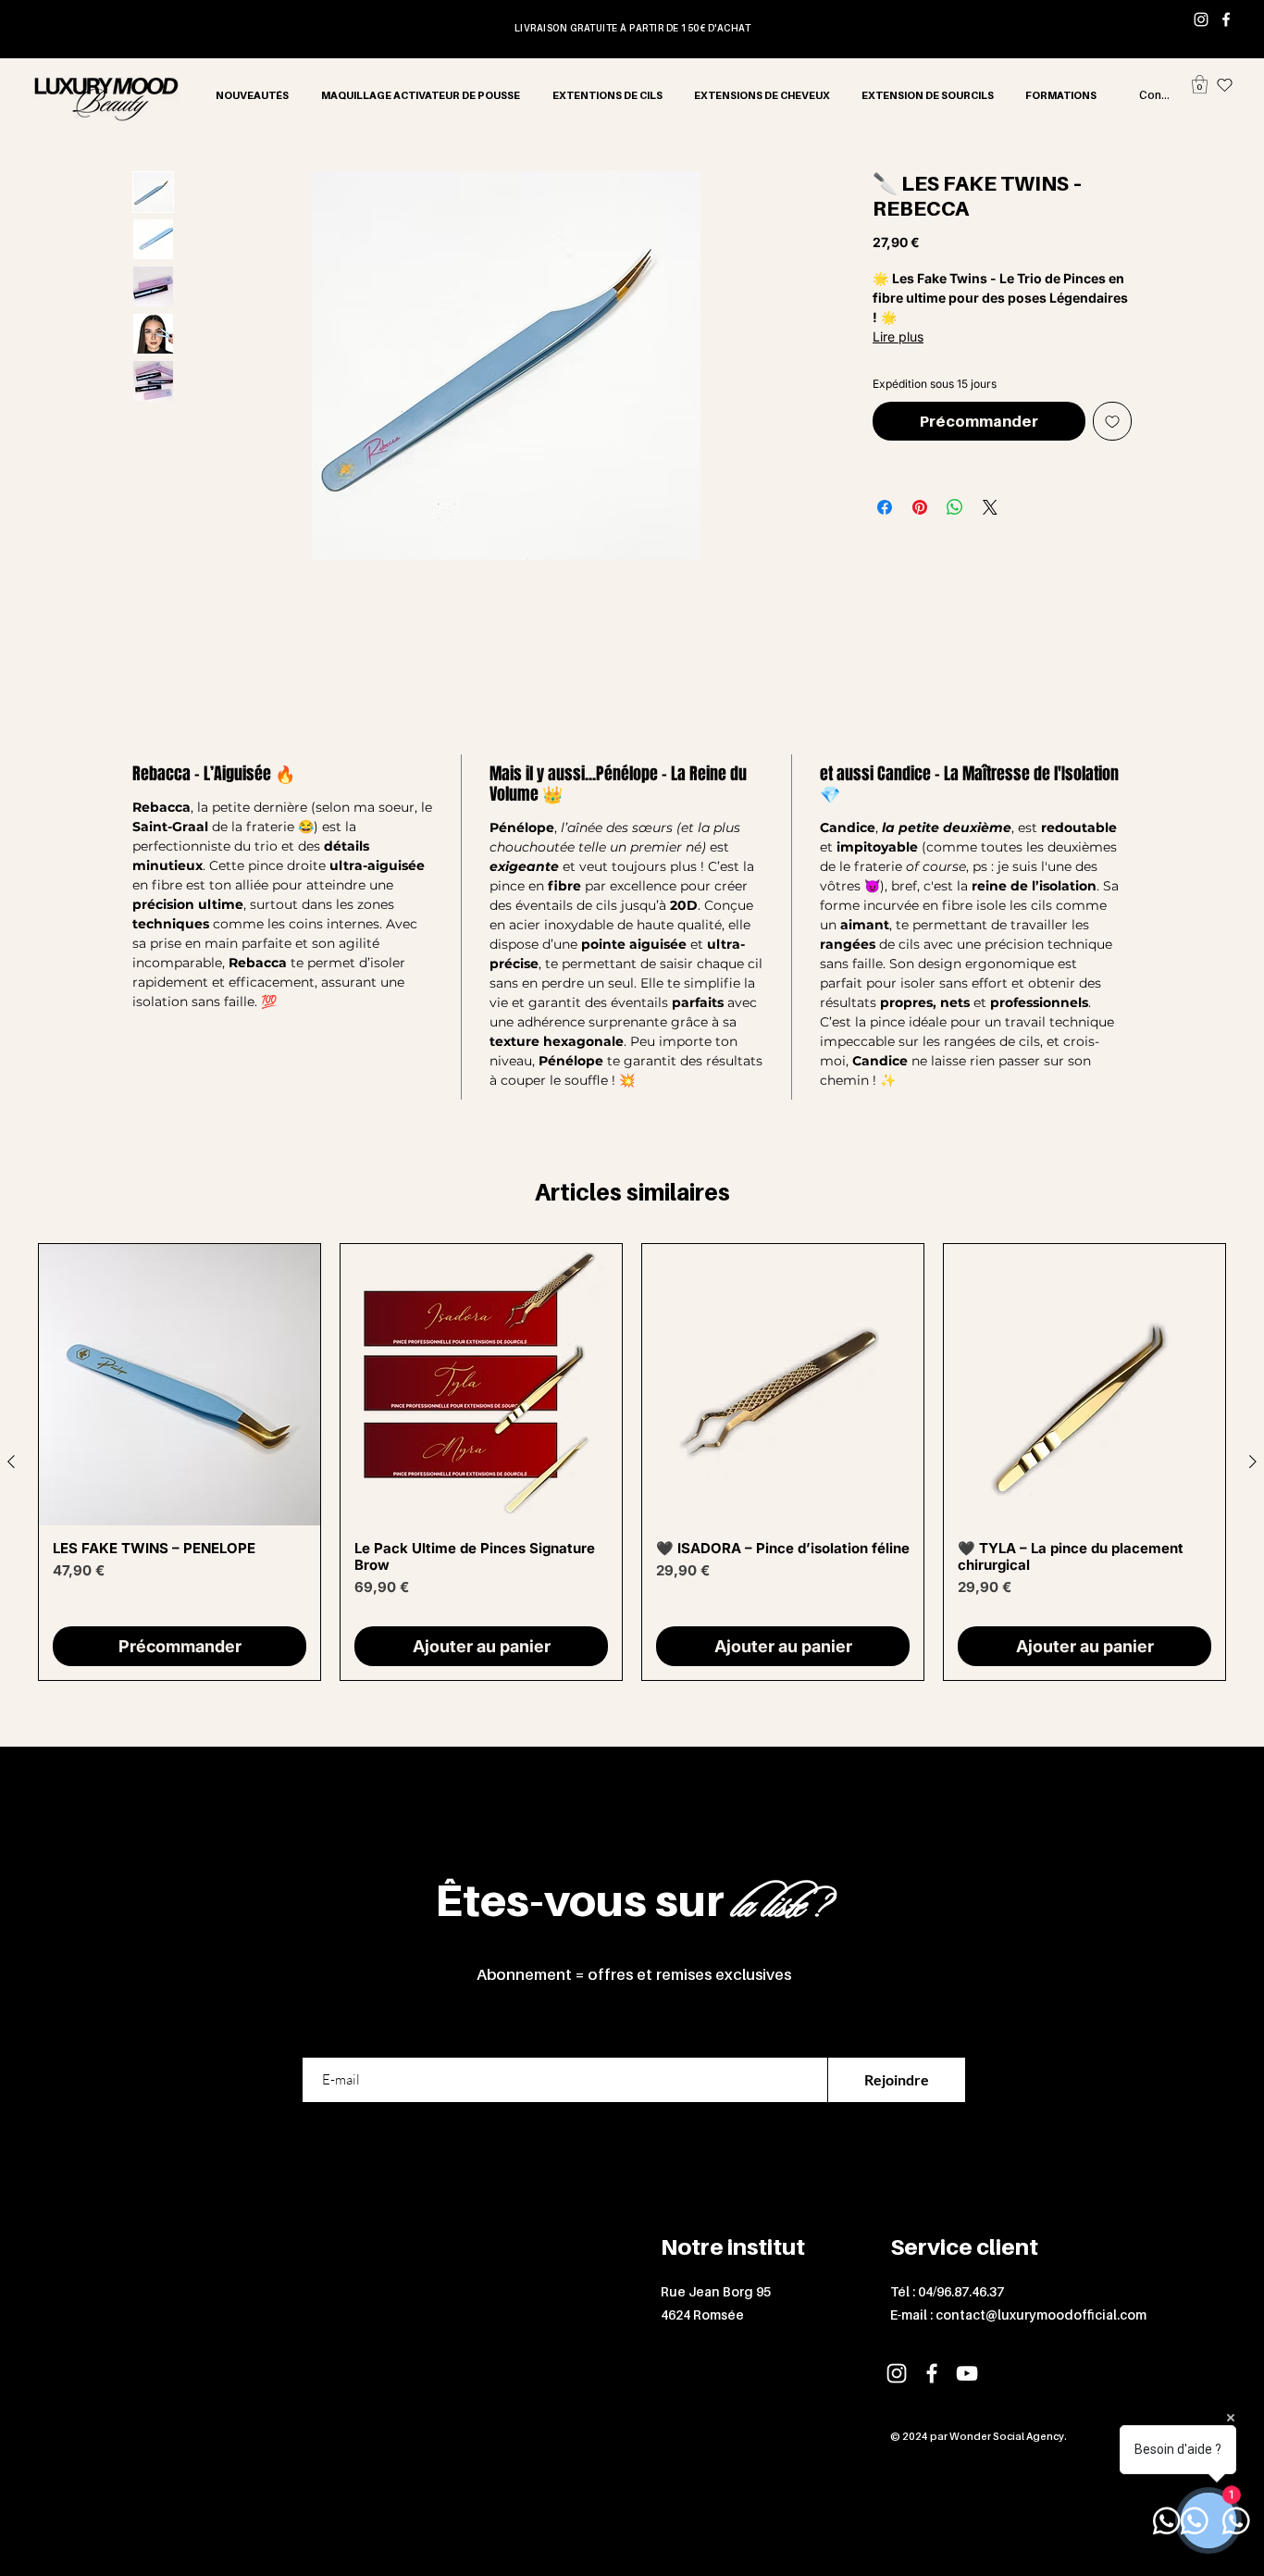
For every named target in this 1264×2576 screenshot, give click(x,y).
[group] (632, 1462)
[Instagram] (1201, 19)
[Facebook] (1226, 19)
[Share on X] (990, 507)
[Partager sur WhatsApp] (955, 507)
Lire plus (898, 336)
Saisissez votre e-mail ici (379, 2036)
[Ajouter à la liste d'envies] (1112, 421)
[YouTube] (967, 2373)
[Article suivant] (1253, 1462)
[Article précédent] (11, 1462)
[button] (1200, 84)
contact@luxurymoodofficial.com (1041, 2315)
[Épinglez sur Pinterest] (920, 507)
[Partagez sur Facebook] (885, 507)
